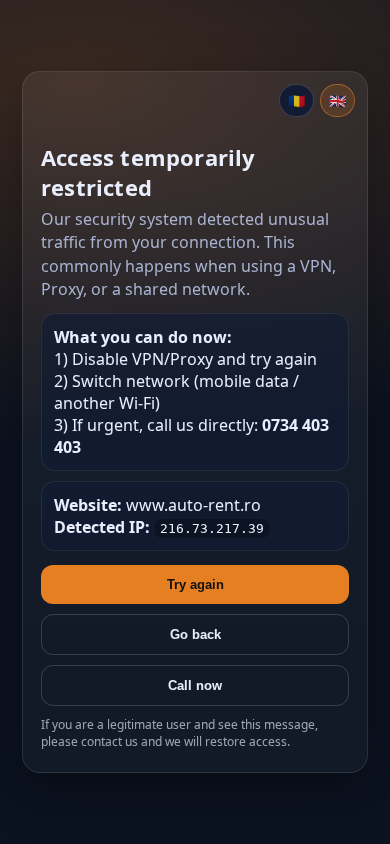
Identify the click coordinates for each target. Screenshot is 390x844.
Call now (195, 685)
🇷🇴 (296, 100)
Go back (195, 634)
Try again (195, 584)
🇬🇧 (337, 100)
